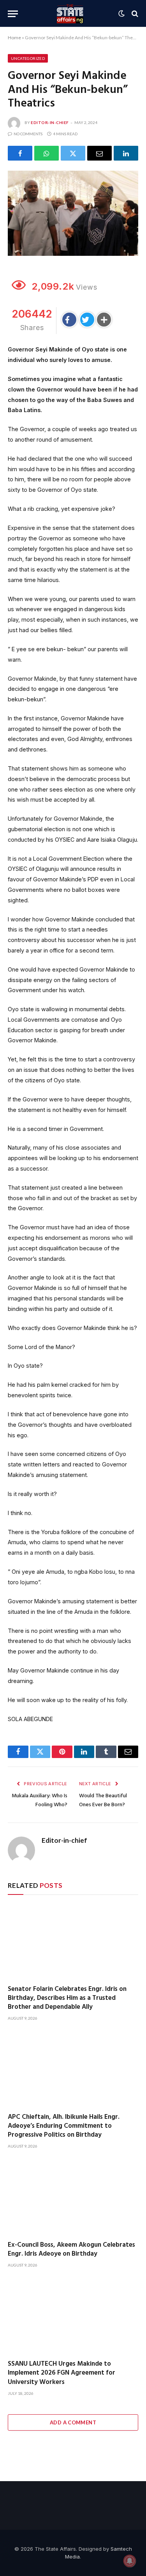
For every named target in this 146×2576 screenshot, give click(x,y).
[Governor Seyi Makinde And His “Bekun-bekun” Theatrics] (73, 213)
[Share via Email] (99, 153)
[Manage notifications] (130, 2561)
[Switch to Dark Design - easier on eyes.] (121, 14)
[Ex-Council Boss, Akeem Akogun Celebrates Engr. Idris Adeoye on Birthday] (73, 2198)
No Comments (28, 134)
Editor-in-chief (50, 122)
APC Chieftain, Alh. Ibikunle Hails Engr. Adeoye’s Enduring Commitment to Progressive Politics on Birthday (64, 2126)
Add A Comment (73, 2422)
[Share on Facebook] (20, 153)
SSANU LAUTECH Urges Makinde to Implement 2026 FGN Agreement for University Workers (62, 2373)
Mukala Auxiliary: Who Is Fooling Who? (40, 1800)
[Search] (134, 14)
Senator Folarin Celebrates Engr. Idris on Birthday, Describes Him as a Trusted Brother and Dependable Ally (67, 1998)
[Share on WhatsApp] (47, 153)
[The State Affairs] (70, 14)
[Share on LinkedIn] (126, 153)
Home (14, 38)
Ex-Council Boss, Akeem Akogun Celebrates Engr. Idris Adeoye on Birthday (71, 2249)
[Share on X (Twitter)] (73, 153)
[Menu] (13, 14)
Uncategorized (28, 58)
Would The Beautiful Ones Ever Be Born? (103, 1800)
